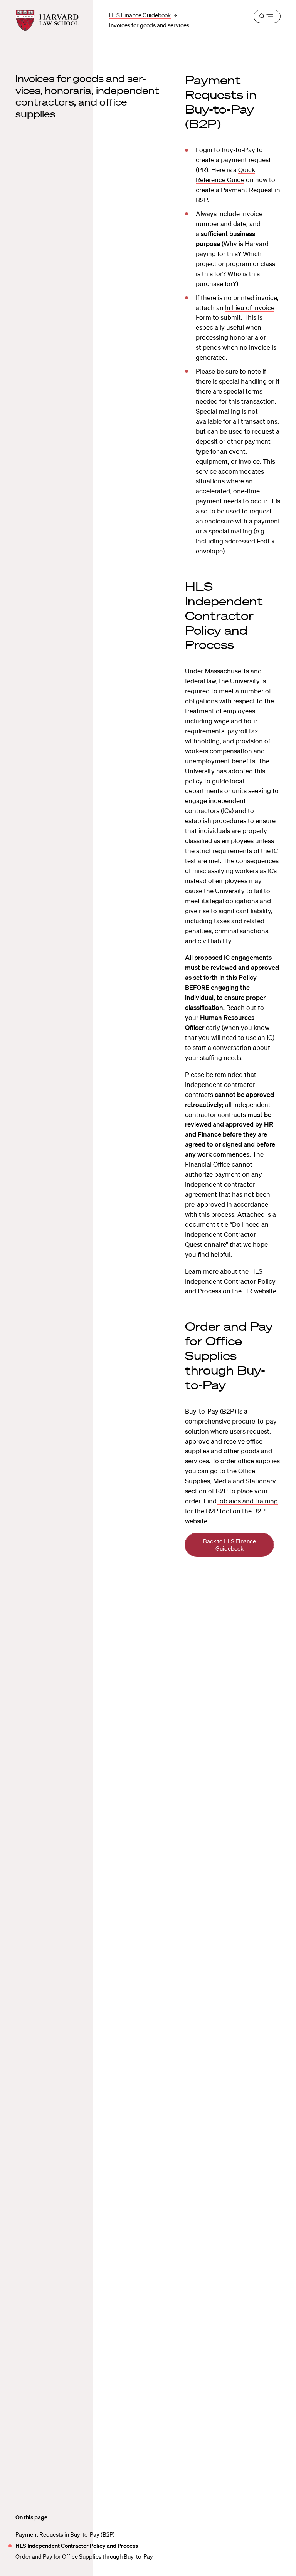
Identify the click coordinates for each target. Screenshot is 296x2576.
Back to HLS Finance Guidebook (230, 1545)
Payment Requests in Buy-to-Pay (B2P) (65, 2534)
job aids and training (247, 1501)
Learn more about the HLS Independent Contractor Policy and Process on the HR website (231, 1281)
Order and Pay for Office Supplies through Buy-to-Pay (84, 2556)
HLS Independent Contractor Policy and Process (77, 2546)
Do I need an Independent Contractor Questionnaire (227, 1234)
